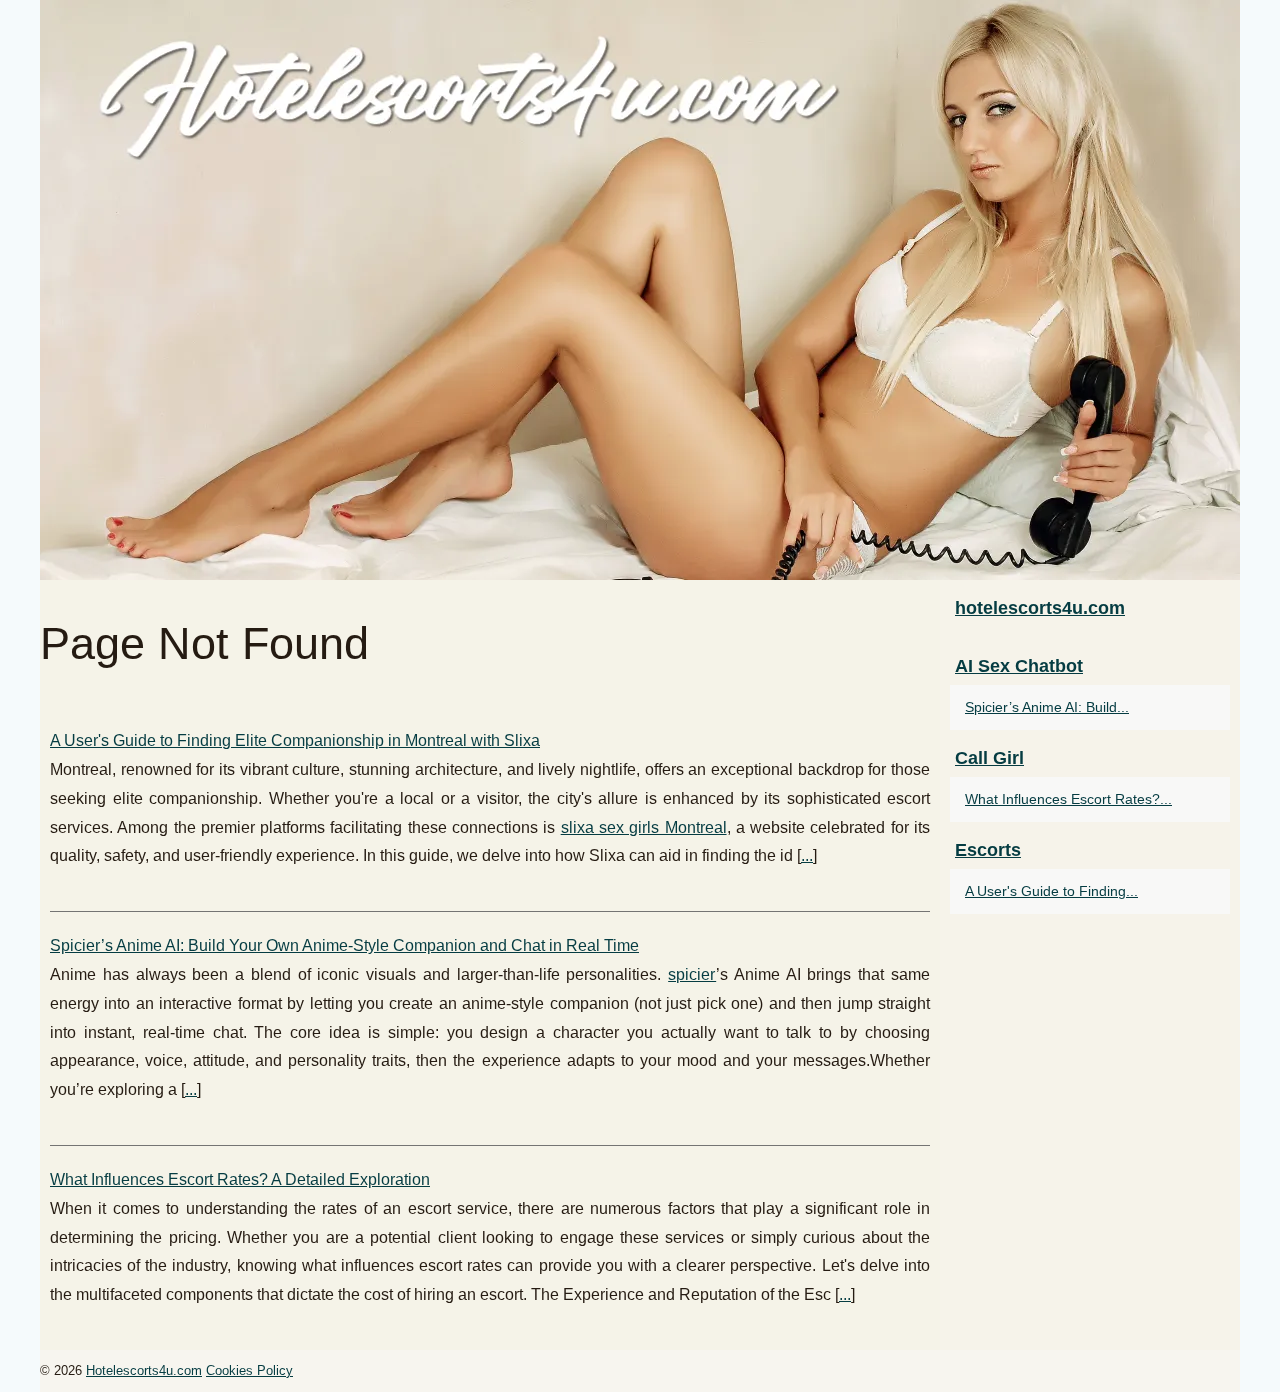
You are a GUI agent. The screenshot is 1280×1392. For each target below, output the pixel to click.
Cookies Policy (249, 1370)
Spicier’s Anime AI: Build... (1047, 707)
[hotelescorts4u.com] (640, 290)
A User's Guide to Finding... (1051, 891)
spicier (692, 974)
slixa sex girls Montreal (644, 827)
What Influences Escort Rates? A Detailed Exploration (240, 1179)
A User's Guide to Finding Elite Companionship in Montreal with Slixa (295, 740)
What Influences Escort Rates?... (1068, 799)
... (807, 855)
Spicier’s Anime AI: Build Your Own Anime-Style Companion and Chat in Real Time (344, 945)
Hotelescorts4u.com (144, 1370)
